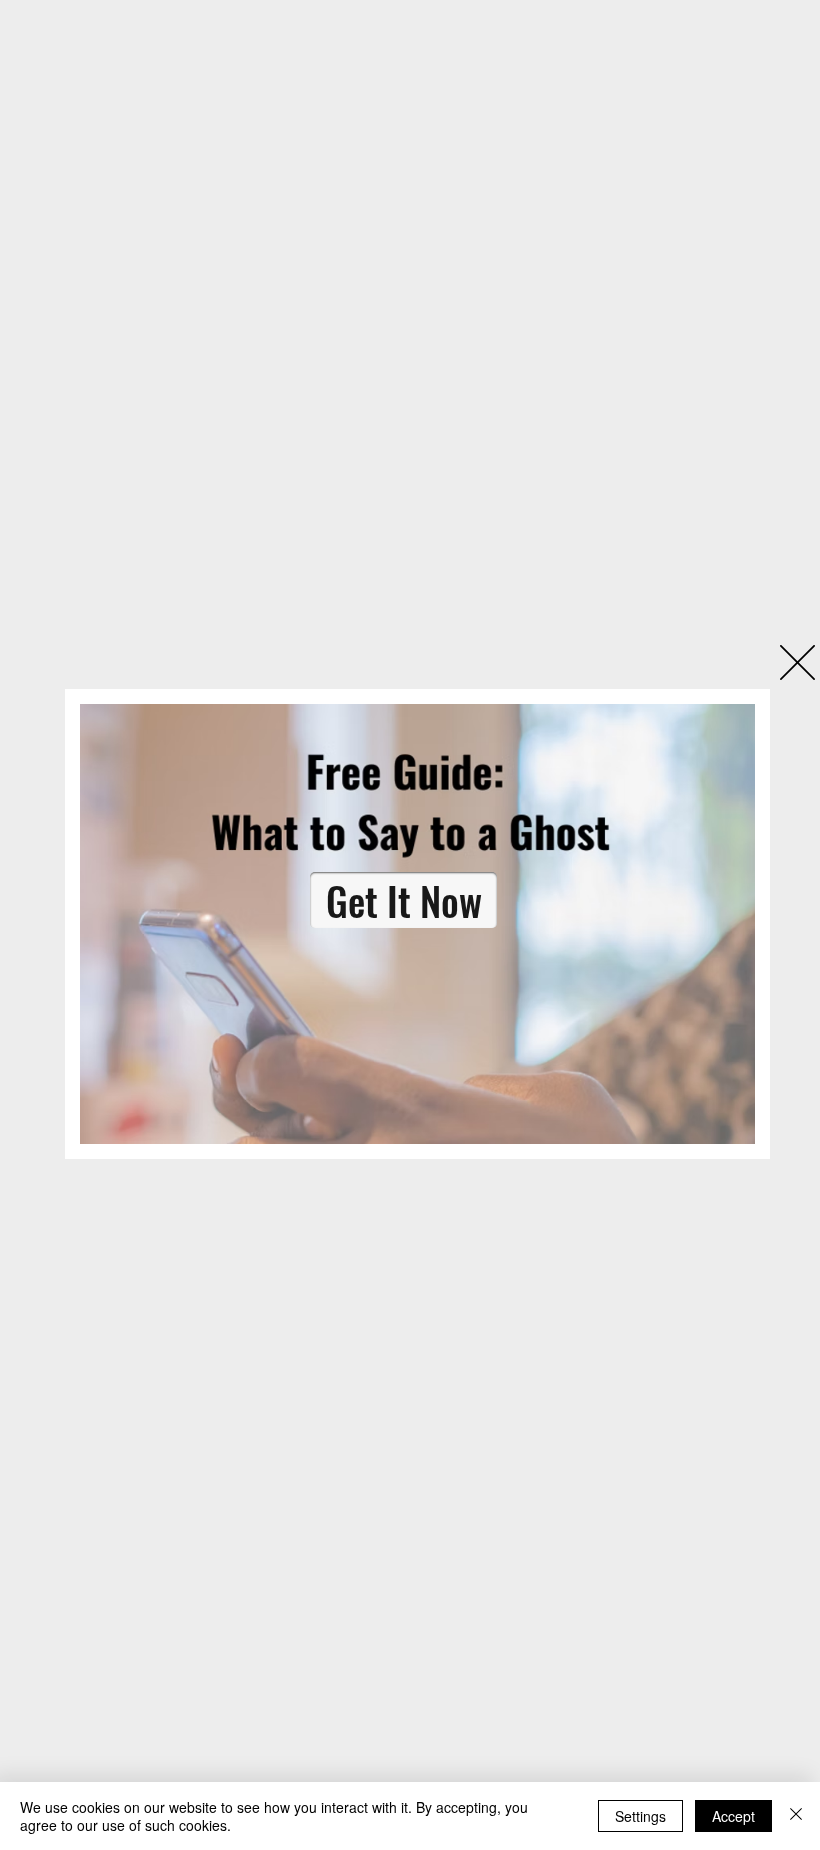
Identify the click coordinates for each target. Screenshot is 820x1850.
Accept (733, 1816)
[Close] (796, 1816)
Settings (640, 1816)
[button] (797, 662)
